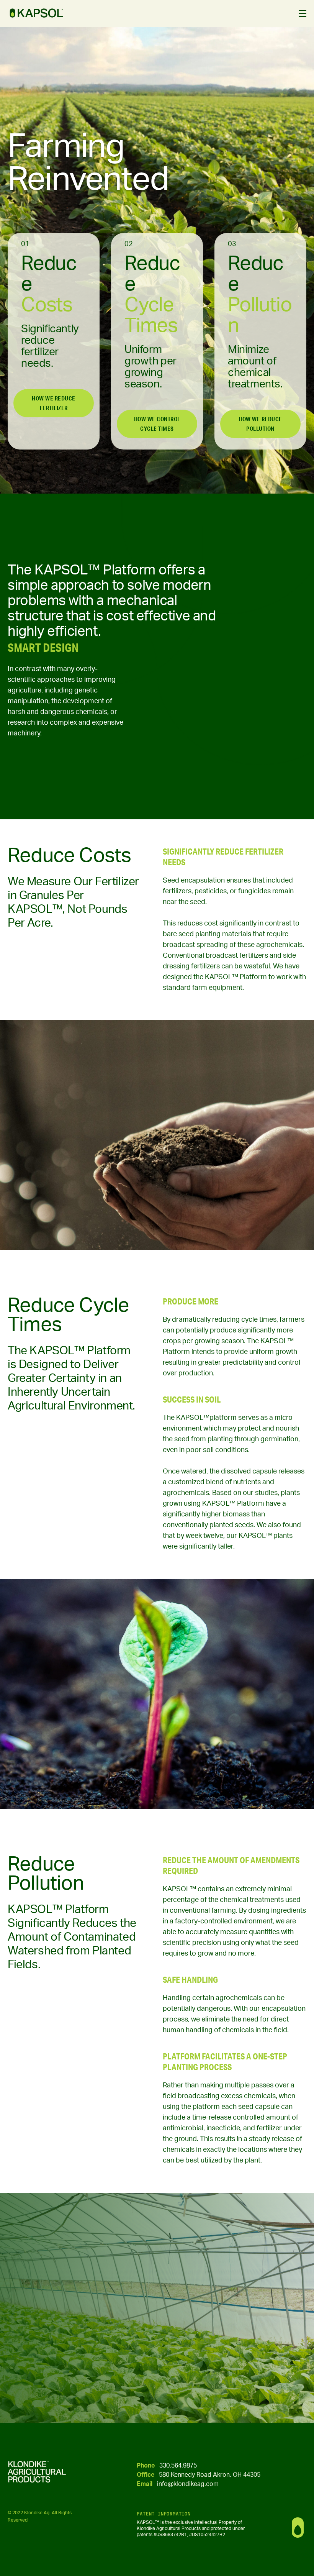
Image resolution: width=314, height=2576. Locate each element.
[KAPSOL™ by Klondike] (36, 13)
